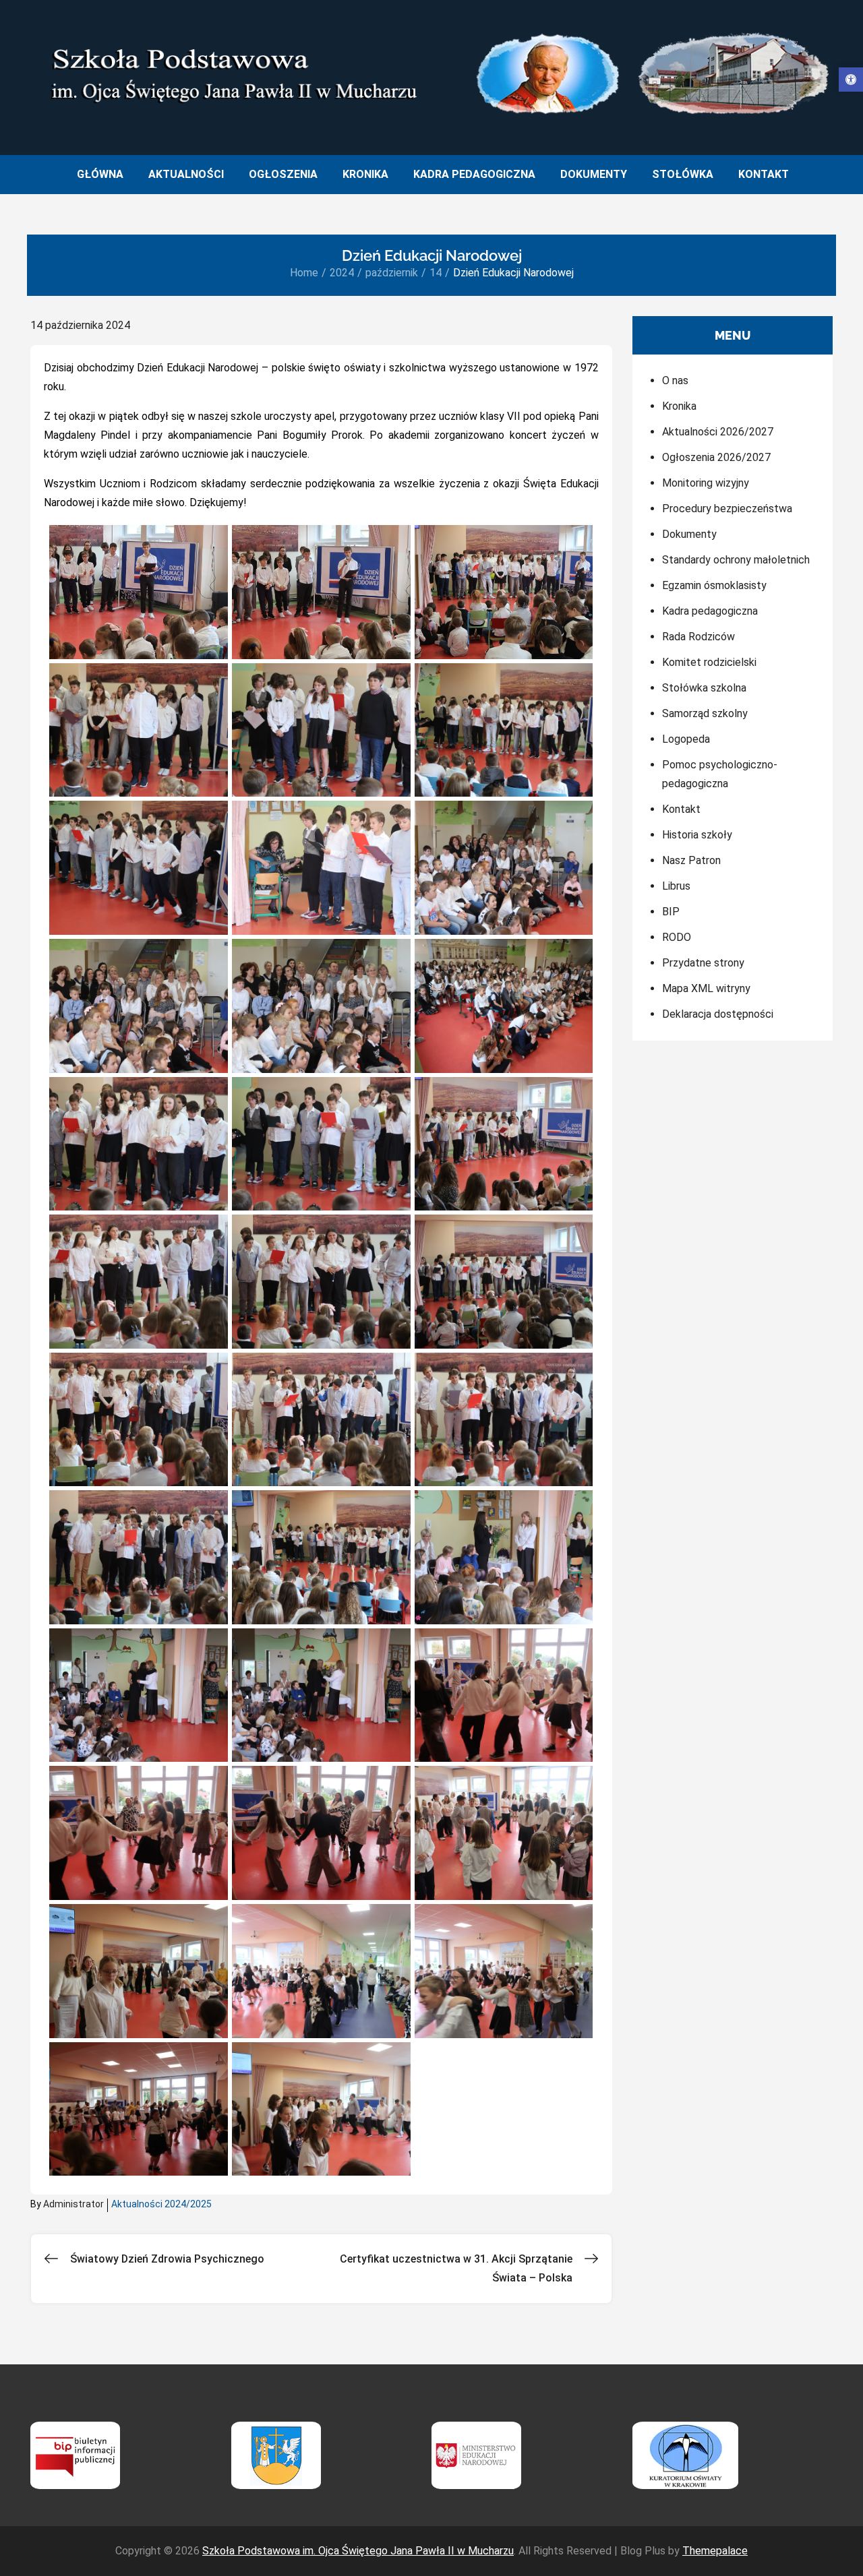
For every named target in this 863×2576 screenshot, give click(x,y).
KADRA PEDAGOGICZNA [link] (474, 174)
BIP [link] (671, 912)
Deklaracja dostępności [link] (718, 1014)
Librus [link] (676, 886)
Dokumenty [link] (689, 534)
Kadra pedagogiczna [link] (710, 611)
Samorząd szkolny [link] (705, 713)
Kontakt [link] (681, 809)
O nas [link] (675, 380)
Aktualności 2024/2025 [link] (161, 2204)
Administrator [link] (73, 2204)
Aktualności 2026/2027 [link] (718, 432)
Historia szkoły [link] (697, 835)
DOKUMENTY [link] (594, 174)
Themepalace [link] (715, 2551)
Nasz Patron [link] (691, 860)
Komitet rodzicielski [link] (709, 662)
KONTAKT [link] (764, 174)
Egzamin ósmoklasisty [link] (714, 585)
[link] (851, 80)
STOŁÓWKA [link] (683, 174)
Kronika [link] (679, 406)
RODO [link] (677, 937)
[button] (139, 592)
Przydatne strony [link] (703, 963)
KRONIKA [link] (365, 174)
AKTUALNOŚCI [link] (186, 174)
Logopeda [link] (686, 739)
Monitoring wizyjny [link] (706, 483)
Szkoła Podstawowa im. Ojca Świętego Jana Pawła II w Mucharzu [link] (358, 2551)
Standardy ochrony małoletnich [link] (736, 560)
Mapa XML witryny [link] (706, 988)
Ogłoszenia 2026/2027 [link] (716, 457)
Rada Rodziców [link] (698, 637)
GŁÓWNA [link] (100, 174)
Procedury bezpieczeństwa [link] (727, 509)
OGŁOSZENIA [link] (283, 174)
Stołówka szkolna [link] (704, 688)
